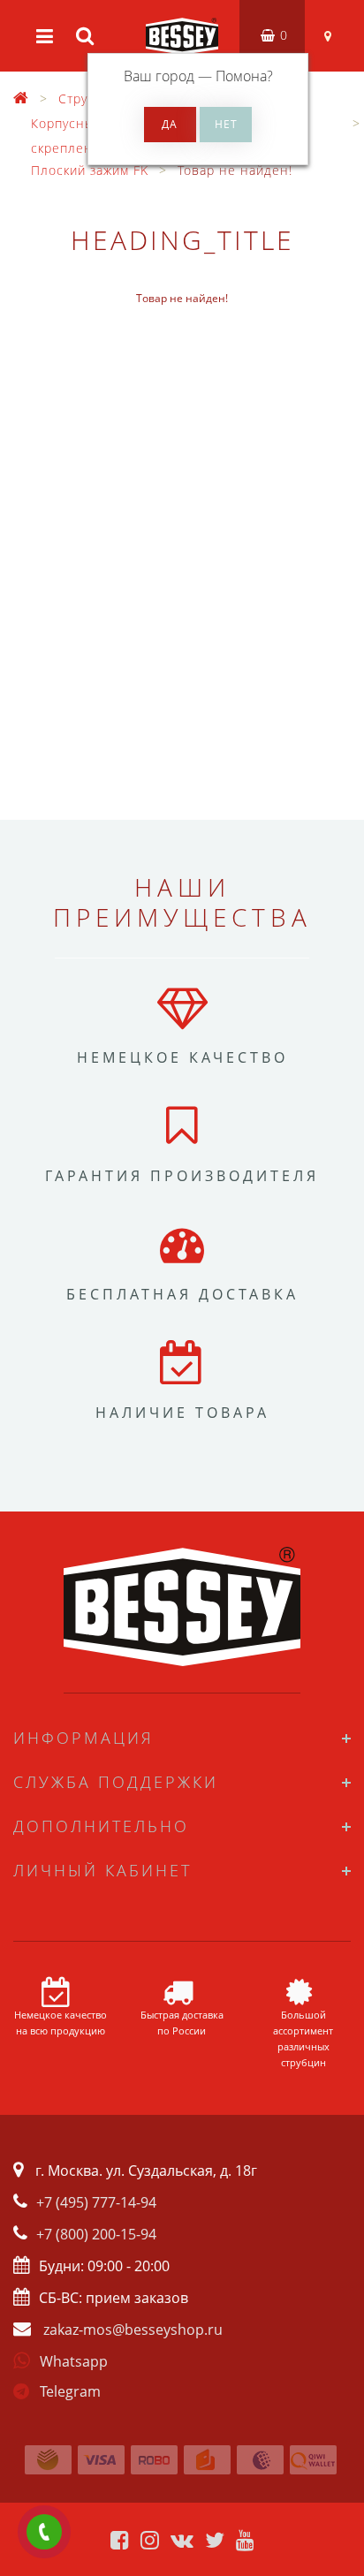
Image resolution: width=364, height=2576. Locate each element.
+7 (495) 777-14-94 (96, 2202)
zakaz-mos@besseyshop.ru (133, 2330)
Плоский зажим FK (90, 170)
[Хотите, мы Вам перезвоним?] (44, 2532)
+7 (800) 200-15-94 (96, 2234)
